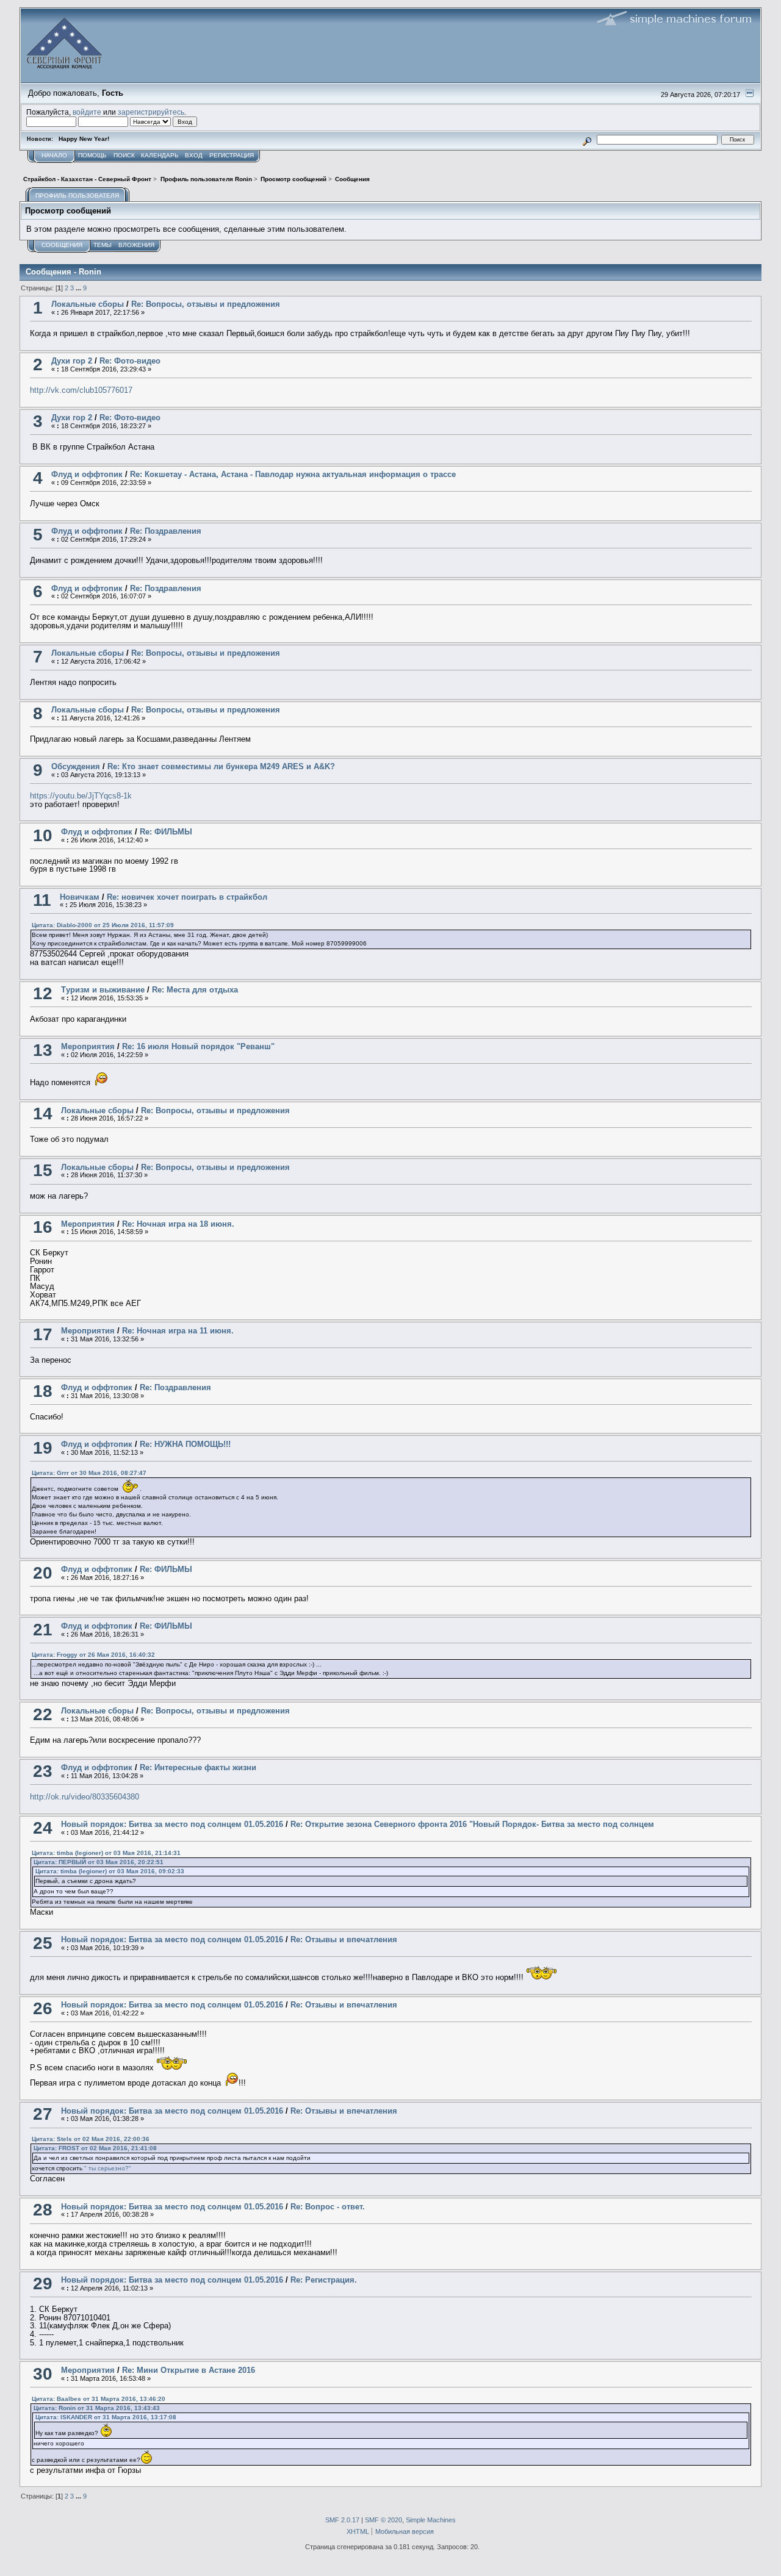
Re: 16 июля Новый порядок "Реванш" (198, 1046)
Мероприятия (88, 1046)
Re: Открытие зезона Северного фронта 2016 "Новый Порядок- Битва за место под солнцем (472, 1824)
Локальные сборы (88, 304)
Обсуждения (76, 766)
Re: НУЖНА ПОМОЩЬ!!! (185, 1444)
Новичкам (80, 897)
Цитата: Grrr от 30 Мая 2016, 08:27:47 (89, 1473)
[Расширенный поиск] (587, 139)
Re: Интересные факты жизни (198, 1767)
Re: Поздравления (166, 531)
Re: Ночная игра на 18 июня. (178, 1224)
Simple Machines (431, 2520)
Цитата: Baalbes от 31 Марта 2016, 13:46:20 (99, 2399)
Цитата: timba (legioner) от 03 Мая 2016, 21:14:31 (106, 1853)
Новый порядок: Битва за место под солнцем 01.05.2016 (172, 1824)
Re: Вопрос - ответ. (328, 2207)
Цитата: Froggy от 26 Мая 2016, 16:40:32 (93, 1655)
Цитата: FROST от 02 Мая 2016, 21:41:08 (95, 2148)
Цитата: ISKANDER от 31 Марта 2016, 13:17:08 (106, 2417)
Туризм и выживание (103, 990)
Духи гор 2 (72, 361)
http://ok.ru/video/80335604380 (85, 1797)
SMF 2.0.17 (342, 2520)
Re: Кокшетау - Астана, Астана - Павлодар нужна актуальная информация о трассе (293, 474)
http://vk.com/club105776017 (81, 390)
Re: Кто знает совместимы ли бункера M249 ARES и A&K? (221, 766)
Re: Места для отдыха (195, 990)
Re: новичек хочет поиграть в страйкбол (187, 897)
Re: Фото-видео (130, 361)
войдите (87, 112)
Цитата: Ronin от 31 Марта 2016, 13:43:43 (97, 2408)
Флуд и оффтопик (87, 474)
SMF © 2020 (383, 2520)
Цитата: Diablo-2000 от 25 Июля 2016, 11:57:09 (103, 925)
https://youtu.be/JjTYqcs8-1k (81, 796)
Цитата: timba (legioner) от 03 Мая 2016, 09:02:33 (110, 1871)
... (79, 288)
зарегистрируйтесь (151, 112)
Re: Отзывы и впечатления (344, 1939)
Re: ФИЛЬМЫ (166, 832)
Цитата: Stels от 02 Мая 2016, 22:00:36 (91, 2139)
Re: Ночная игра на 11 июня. (178, 1331)
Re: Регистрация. (324, 2280)
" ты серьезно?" (108, 2168)
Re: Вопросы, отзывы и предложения (206, 304)
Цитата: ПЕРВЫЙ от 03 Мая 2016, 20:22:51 (99, 1862)
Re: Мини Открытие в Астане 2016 (189, 2370)
